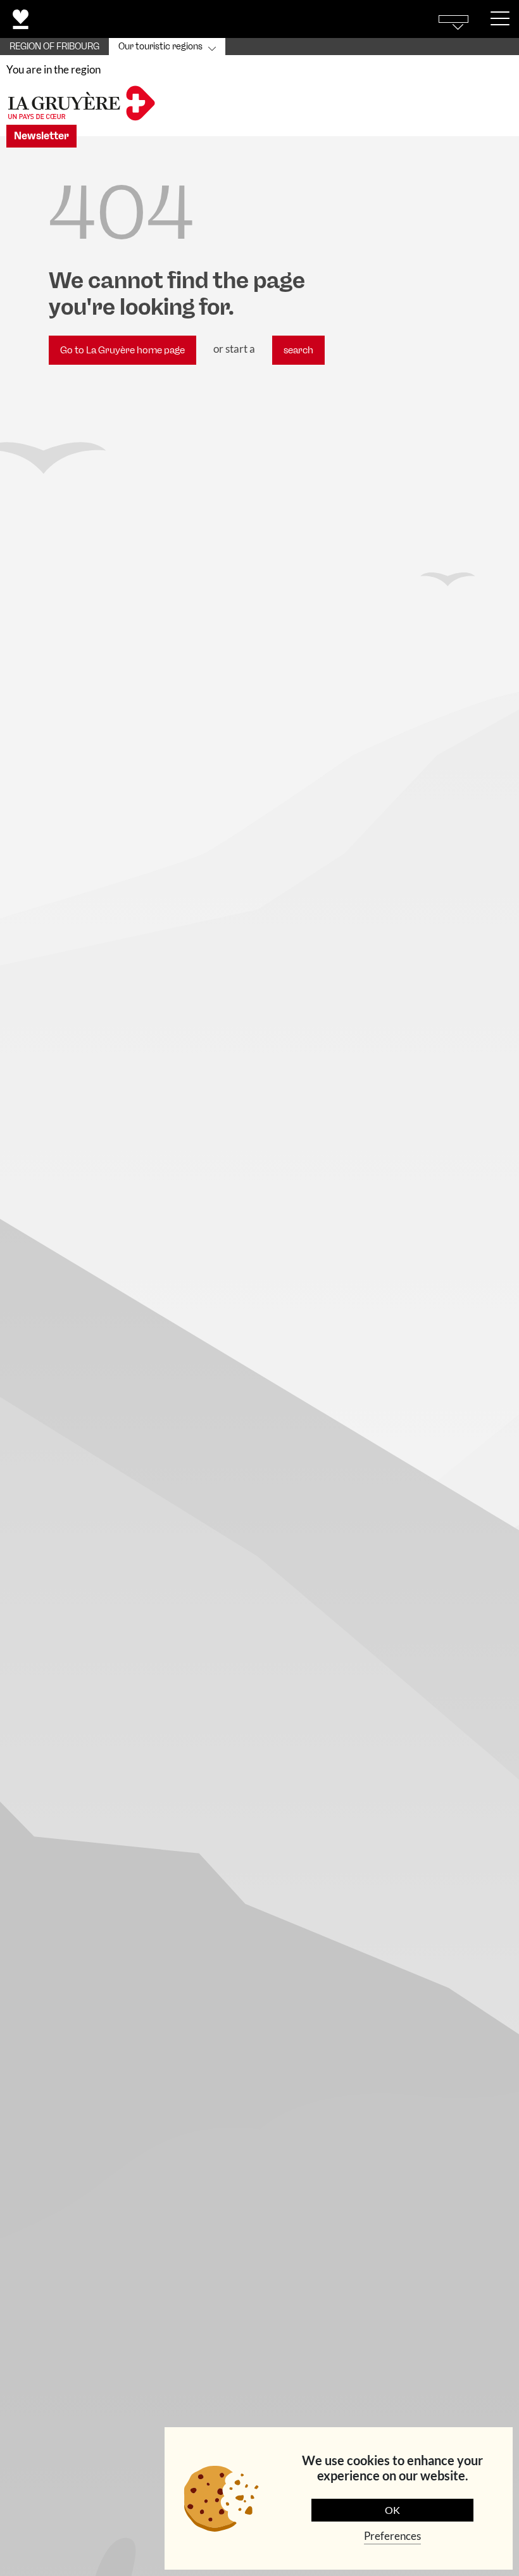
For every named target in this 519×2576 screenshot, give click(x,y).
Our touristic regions (160, 47)
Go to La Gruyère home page (122, 350)
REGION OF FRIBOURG (54, 47)
